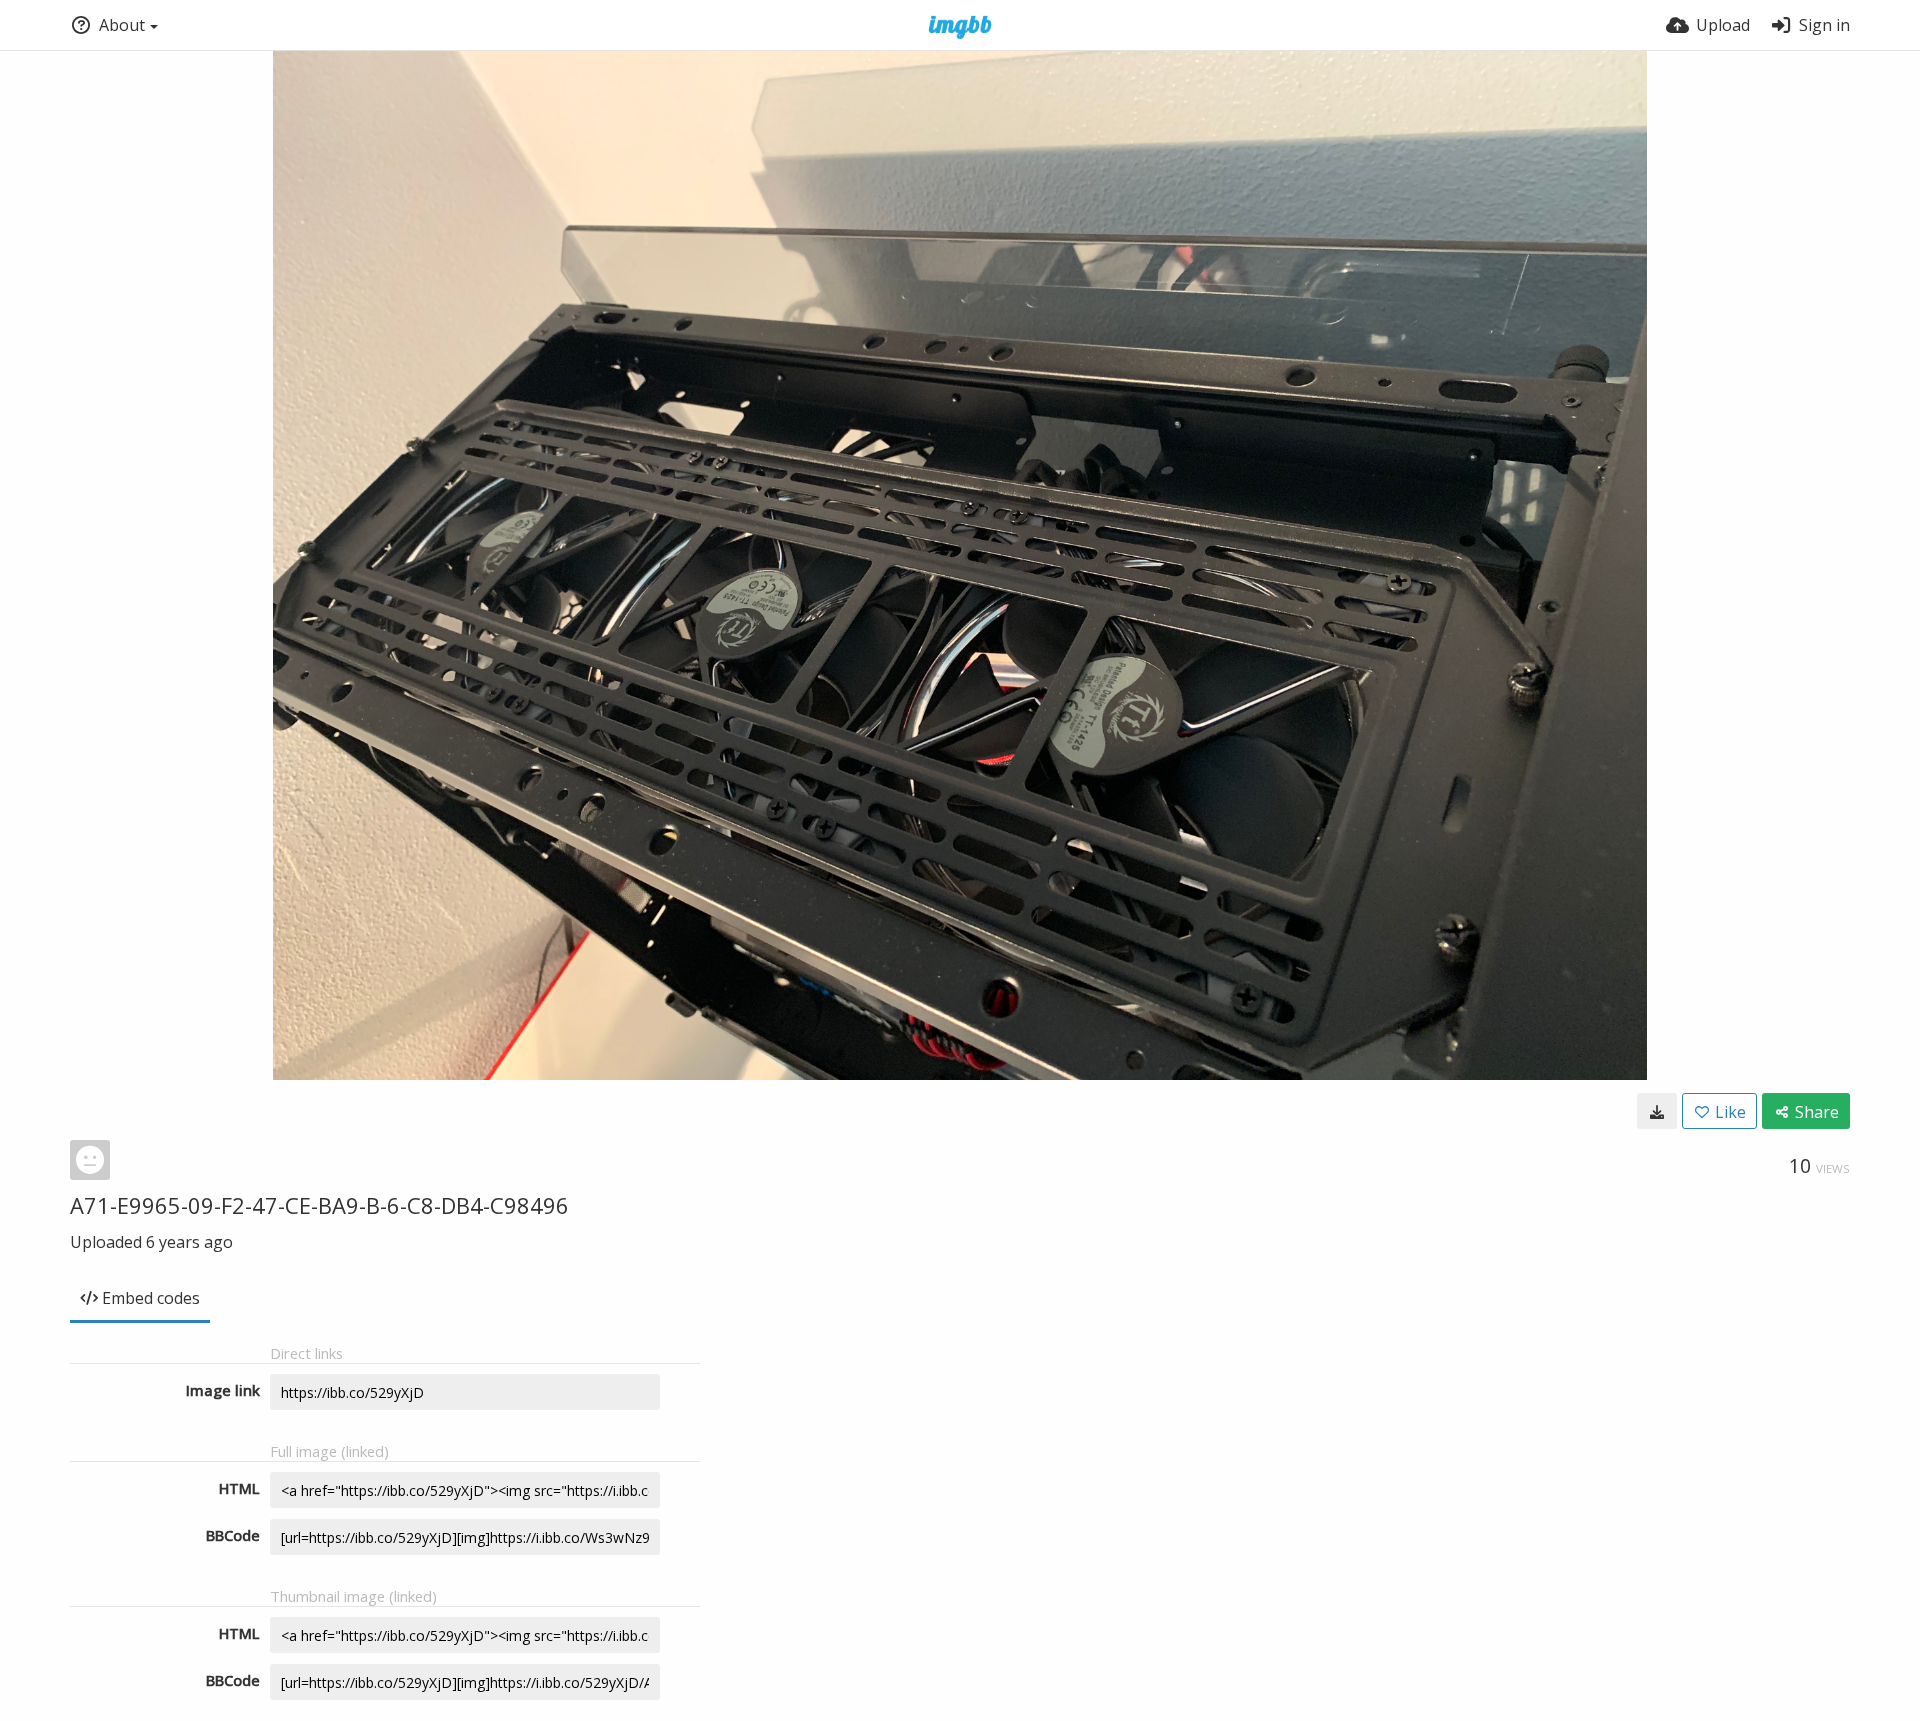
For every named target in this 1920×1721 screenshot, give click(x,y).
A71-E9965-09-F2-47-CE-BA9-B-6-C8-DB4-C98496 (319, 1205)
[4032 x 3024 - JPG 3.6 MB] (1657, 1111)
